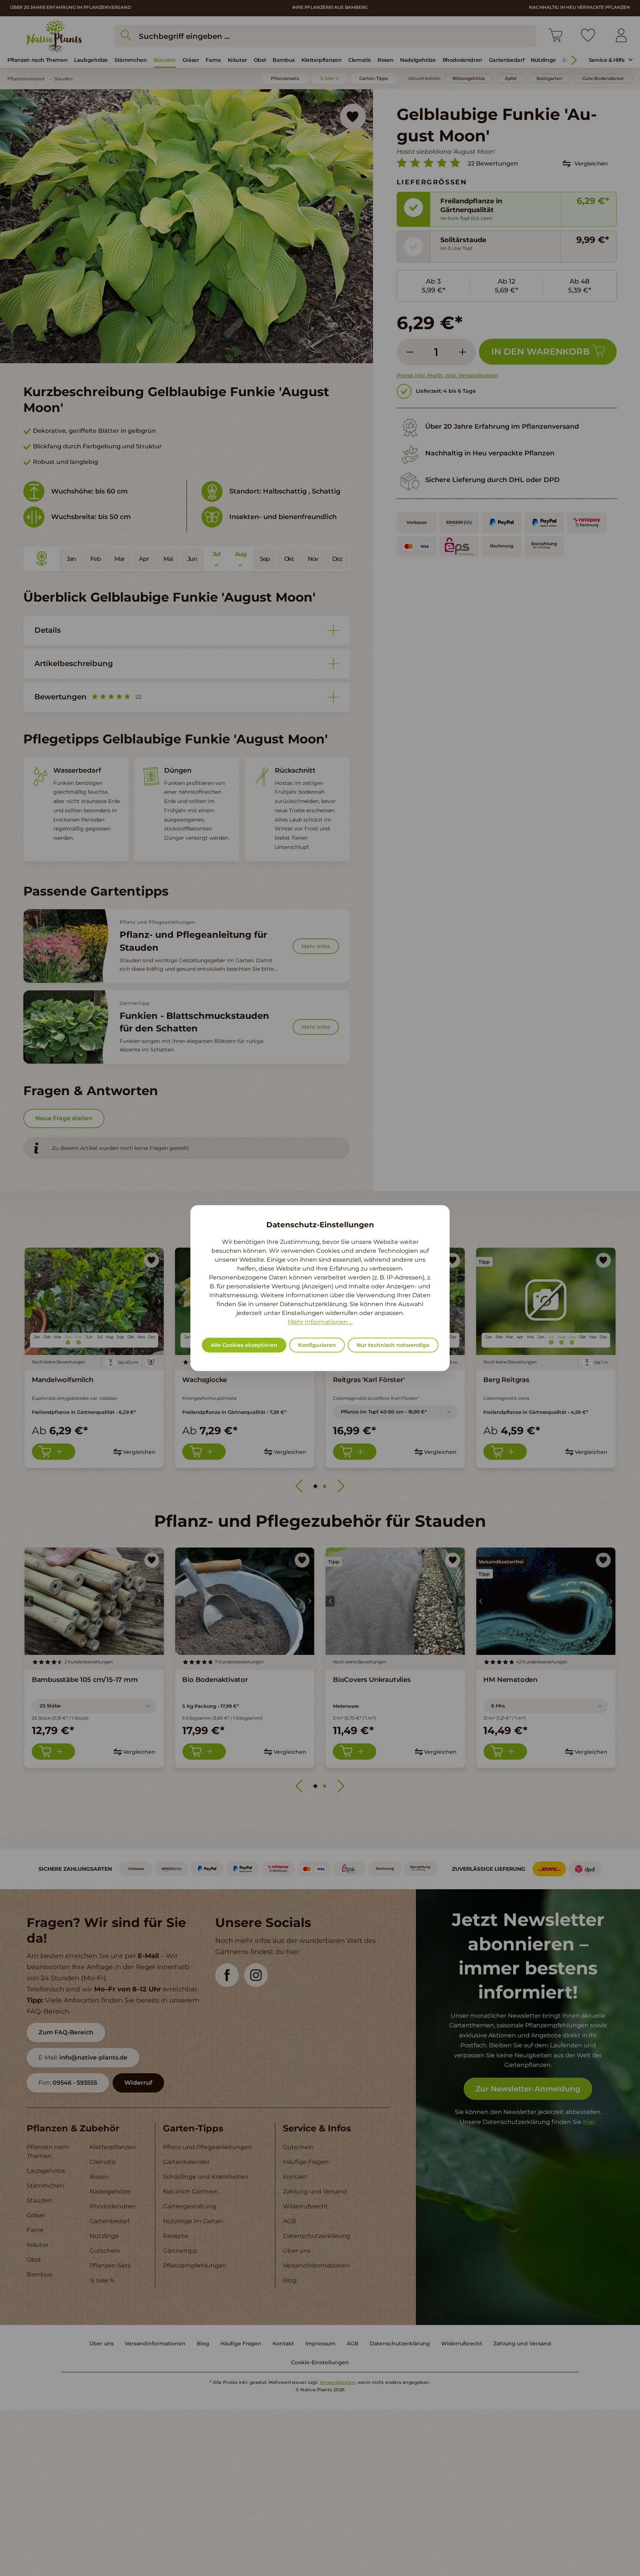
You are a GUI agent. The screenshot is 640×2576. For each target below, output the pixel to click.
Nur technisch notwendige (393, 1345)
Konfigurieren (317, 1345)
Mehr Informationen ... (320, 1322)
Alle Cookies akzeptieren (244, 1345)
